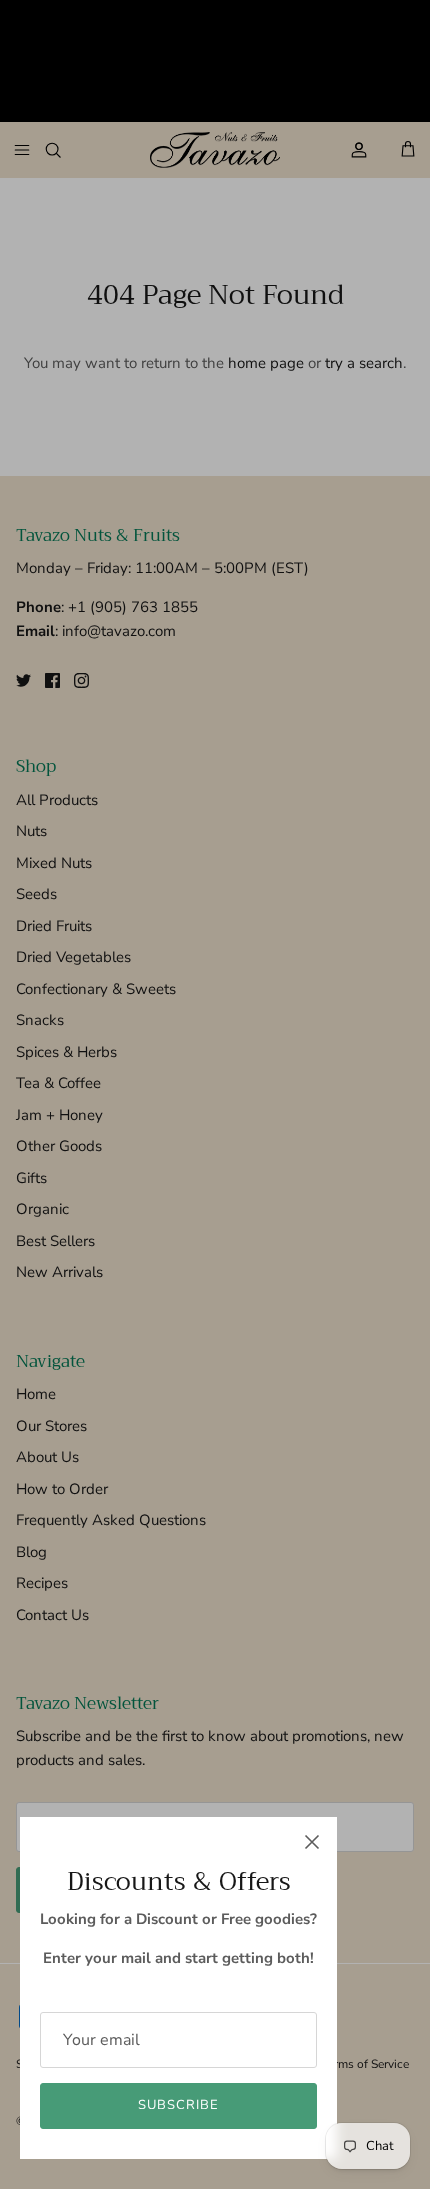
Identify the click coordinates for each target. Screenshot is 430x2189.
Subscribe (178, 2105)
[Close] (312, 1842)
